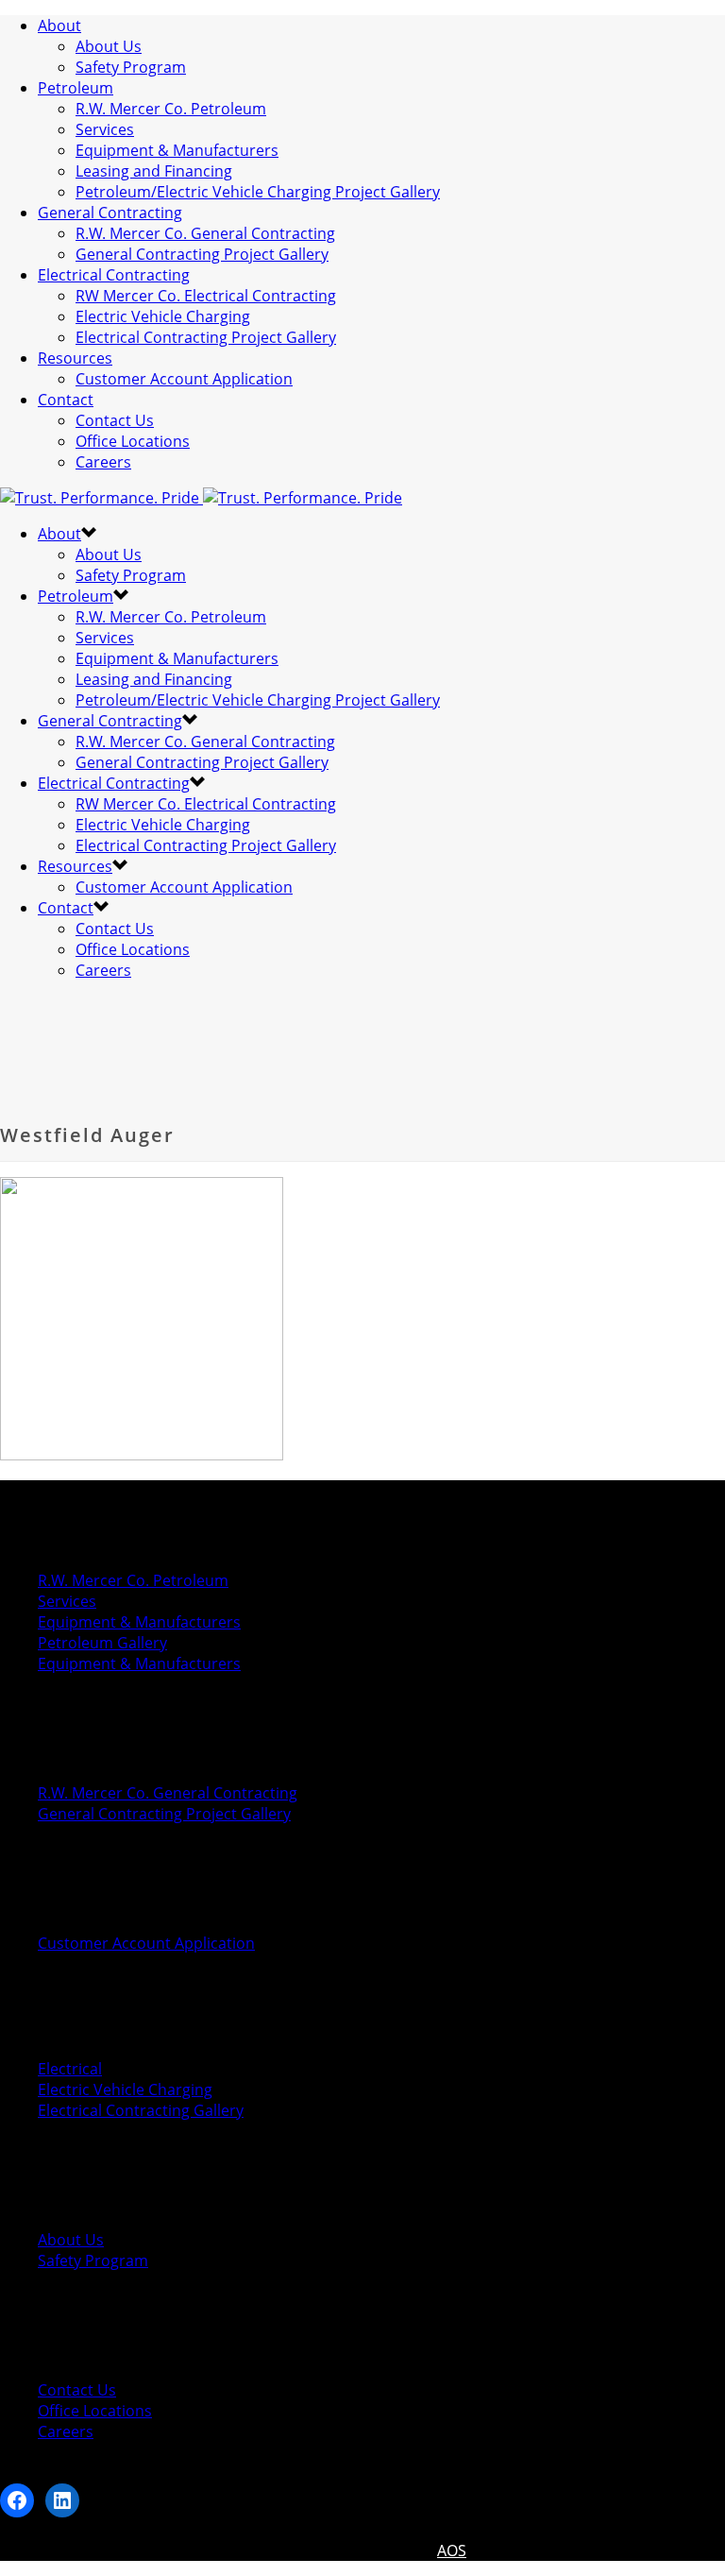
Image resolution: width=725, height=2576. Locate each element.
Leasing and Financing (154, 171)
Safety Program (131, 67)
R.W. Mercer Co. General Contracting (205, 233)
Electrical (70, 2069)
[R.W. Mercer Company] (201, 498)
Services (105, 129)
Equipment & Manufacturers (177, 150)
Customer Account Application (184, 379)
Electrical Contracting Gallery (141, 2110)
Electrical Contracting (114, 275)
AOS (452, 2550)
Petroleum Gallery (102, 1643)
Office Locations (133, 441)
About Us (109, 46)
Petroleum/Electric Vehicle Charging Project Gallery (258, 192)
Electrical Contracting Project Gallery (206, 337)
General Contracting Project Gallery (202, 254)
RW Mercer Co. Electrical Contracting (206, 296)
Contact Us (115, 420)
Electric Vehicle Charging (163, 316)
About (59, 26)
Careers (103, 462)
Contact (66, 400)
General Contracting (110, 213)
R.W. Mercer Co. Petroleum (171, 109)
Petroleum (76, 88)
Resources (75, 358)
